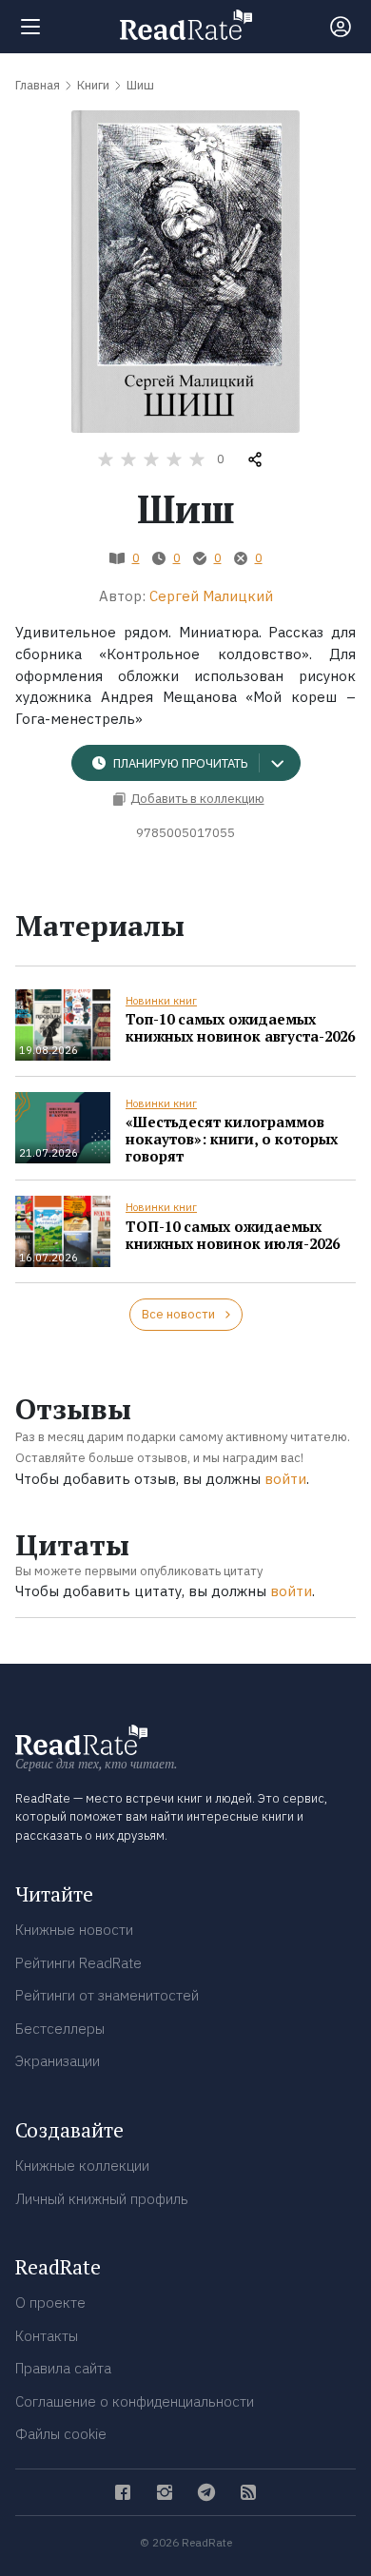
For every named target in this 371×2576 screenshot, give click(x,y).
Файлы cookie (61, 2434)
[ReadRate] (186, 25)
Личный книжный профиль (102, 2199)
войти (285, 1479)
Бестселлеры (60, 2029)
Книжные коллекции (82, 2166)
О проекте (50, 2303)
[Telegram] (206, 2492)
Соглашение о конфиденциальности (135, 2401)
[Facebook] (123, 2492)
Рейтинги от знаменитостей (107, 1995)
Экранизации (58, 2061)
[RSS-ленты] (248, 2492)
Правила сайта (63, 2368)
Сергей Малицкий (211, 596)
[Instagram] (165, 2492)
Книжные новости (74, 1930)
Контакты (47, 2336)
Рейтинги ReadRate (78, 1963)
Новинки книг (161, 1001)
